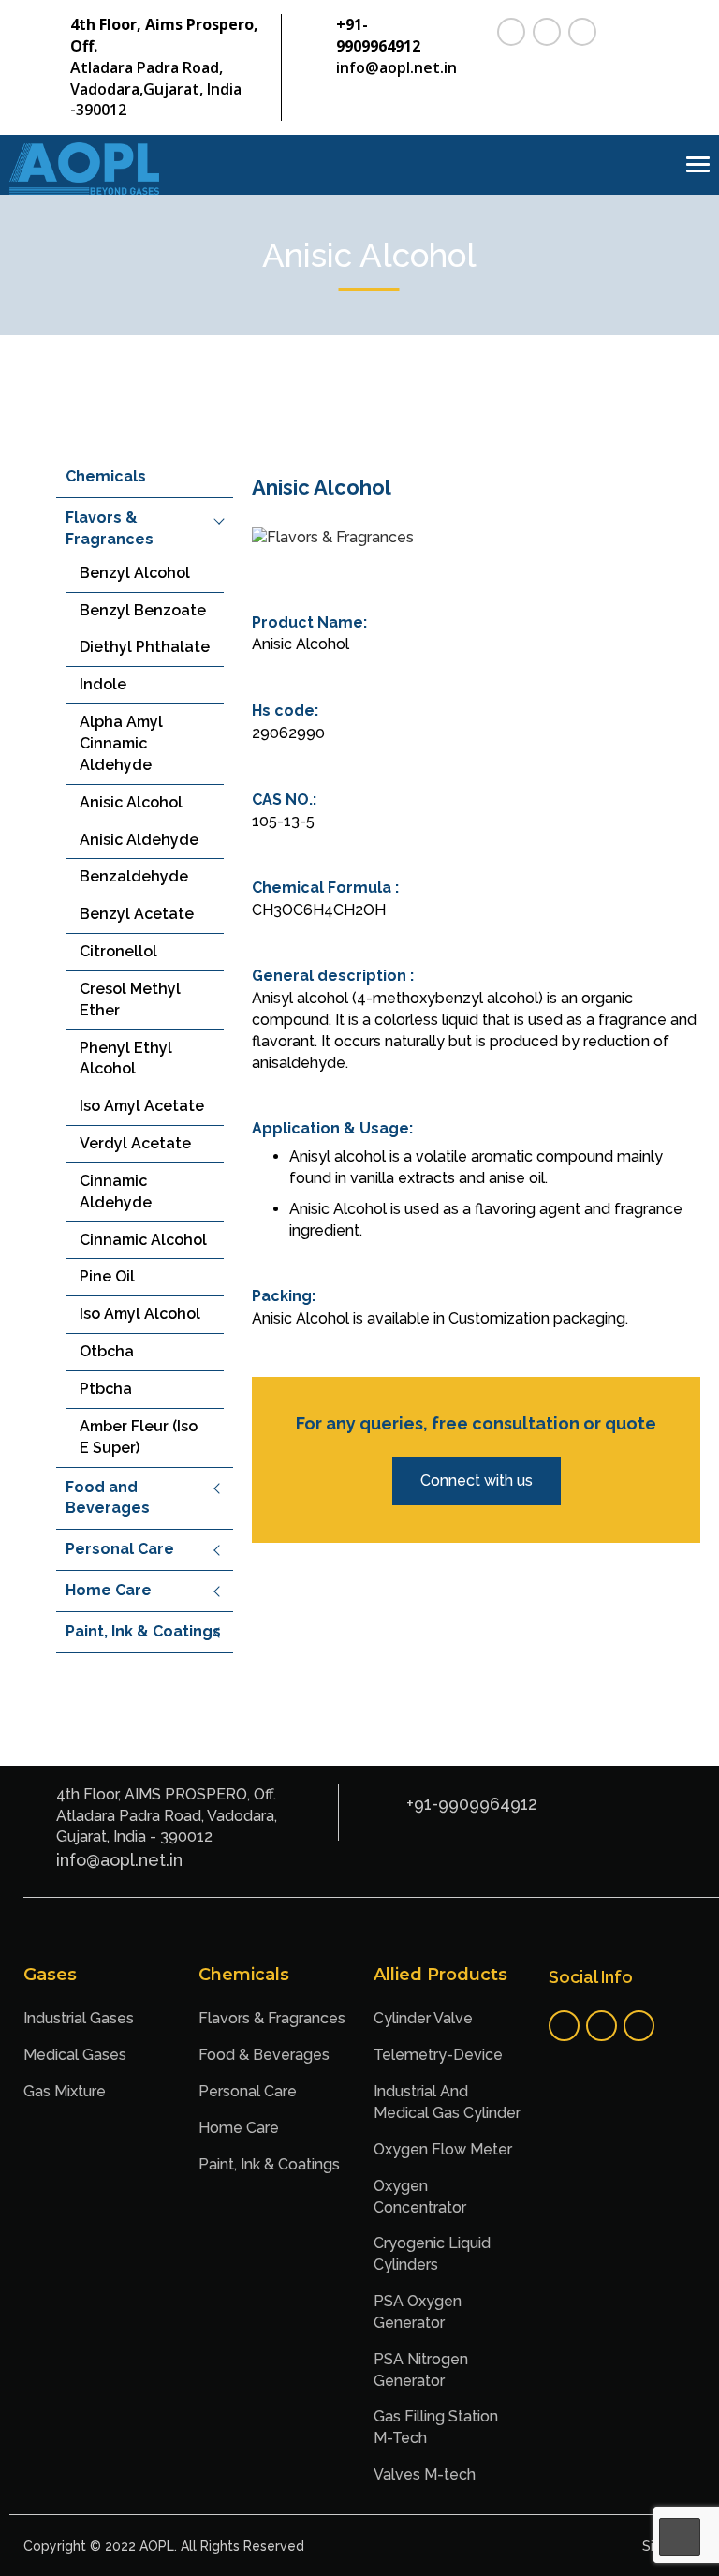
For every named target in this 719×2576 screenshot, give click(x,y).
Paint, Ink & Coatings (143, 1631)
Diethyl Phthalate (145, 647)
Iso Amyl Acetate (142, 1106)
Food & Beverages (264, 2055)
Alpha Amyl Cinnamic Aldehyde (121, 743)
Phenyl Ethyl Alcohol (126, 1059)
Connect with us (477, 1480)
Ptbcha (106, 1389)
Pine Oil (107, 1276)
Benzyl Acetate (137, 914)
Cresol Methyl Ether (130, 999)
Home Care (109, 1590)
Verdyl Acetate (135, 1143)
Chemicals (106, 476)
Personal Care (120, 1549)
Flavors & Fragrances (272, 2018)
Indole (103, 684)
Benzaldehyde (134, 876)
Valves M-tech (425, 2474)
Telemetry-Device (438, 2055)
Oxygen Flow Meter (443, 2149)
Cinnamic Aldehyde (116, 1192)
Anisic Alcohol (131, 802)
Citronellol (118, 951)
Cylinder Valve (423, 2018)
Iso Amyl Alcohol (140, 1314)
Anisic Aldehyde (139, 840)
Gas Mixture (65, 2091)
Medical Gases (75, 2055)
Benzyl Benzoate (143, 610)
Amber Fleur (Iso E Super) (139, 1437)
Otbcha (107, 1351)
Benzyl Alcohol (135, 573)
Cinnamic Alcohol (143, 1240)
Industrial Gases (79, 2018)
